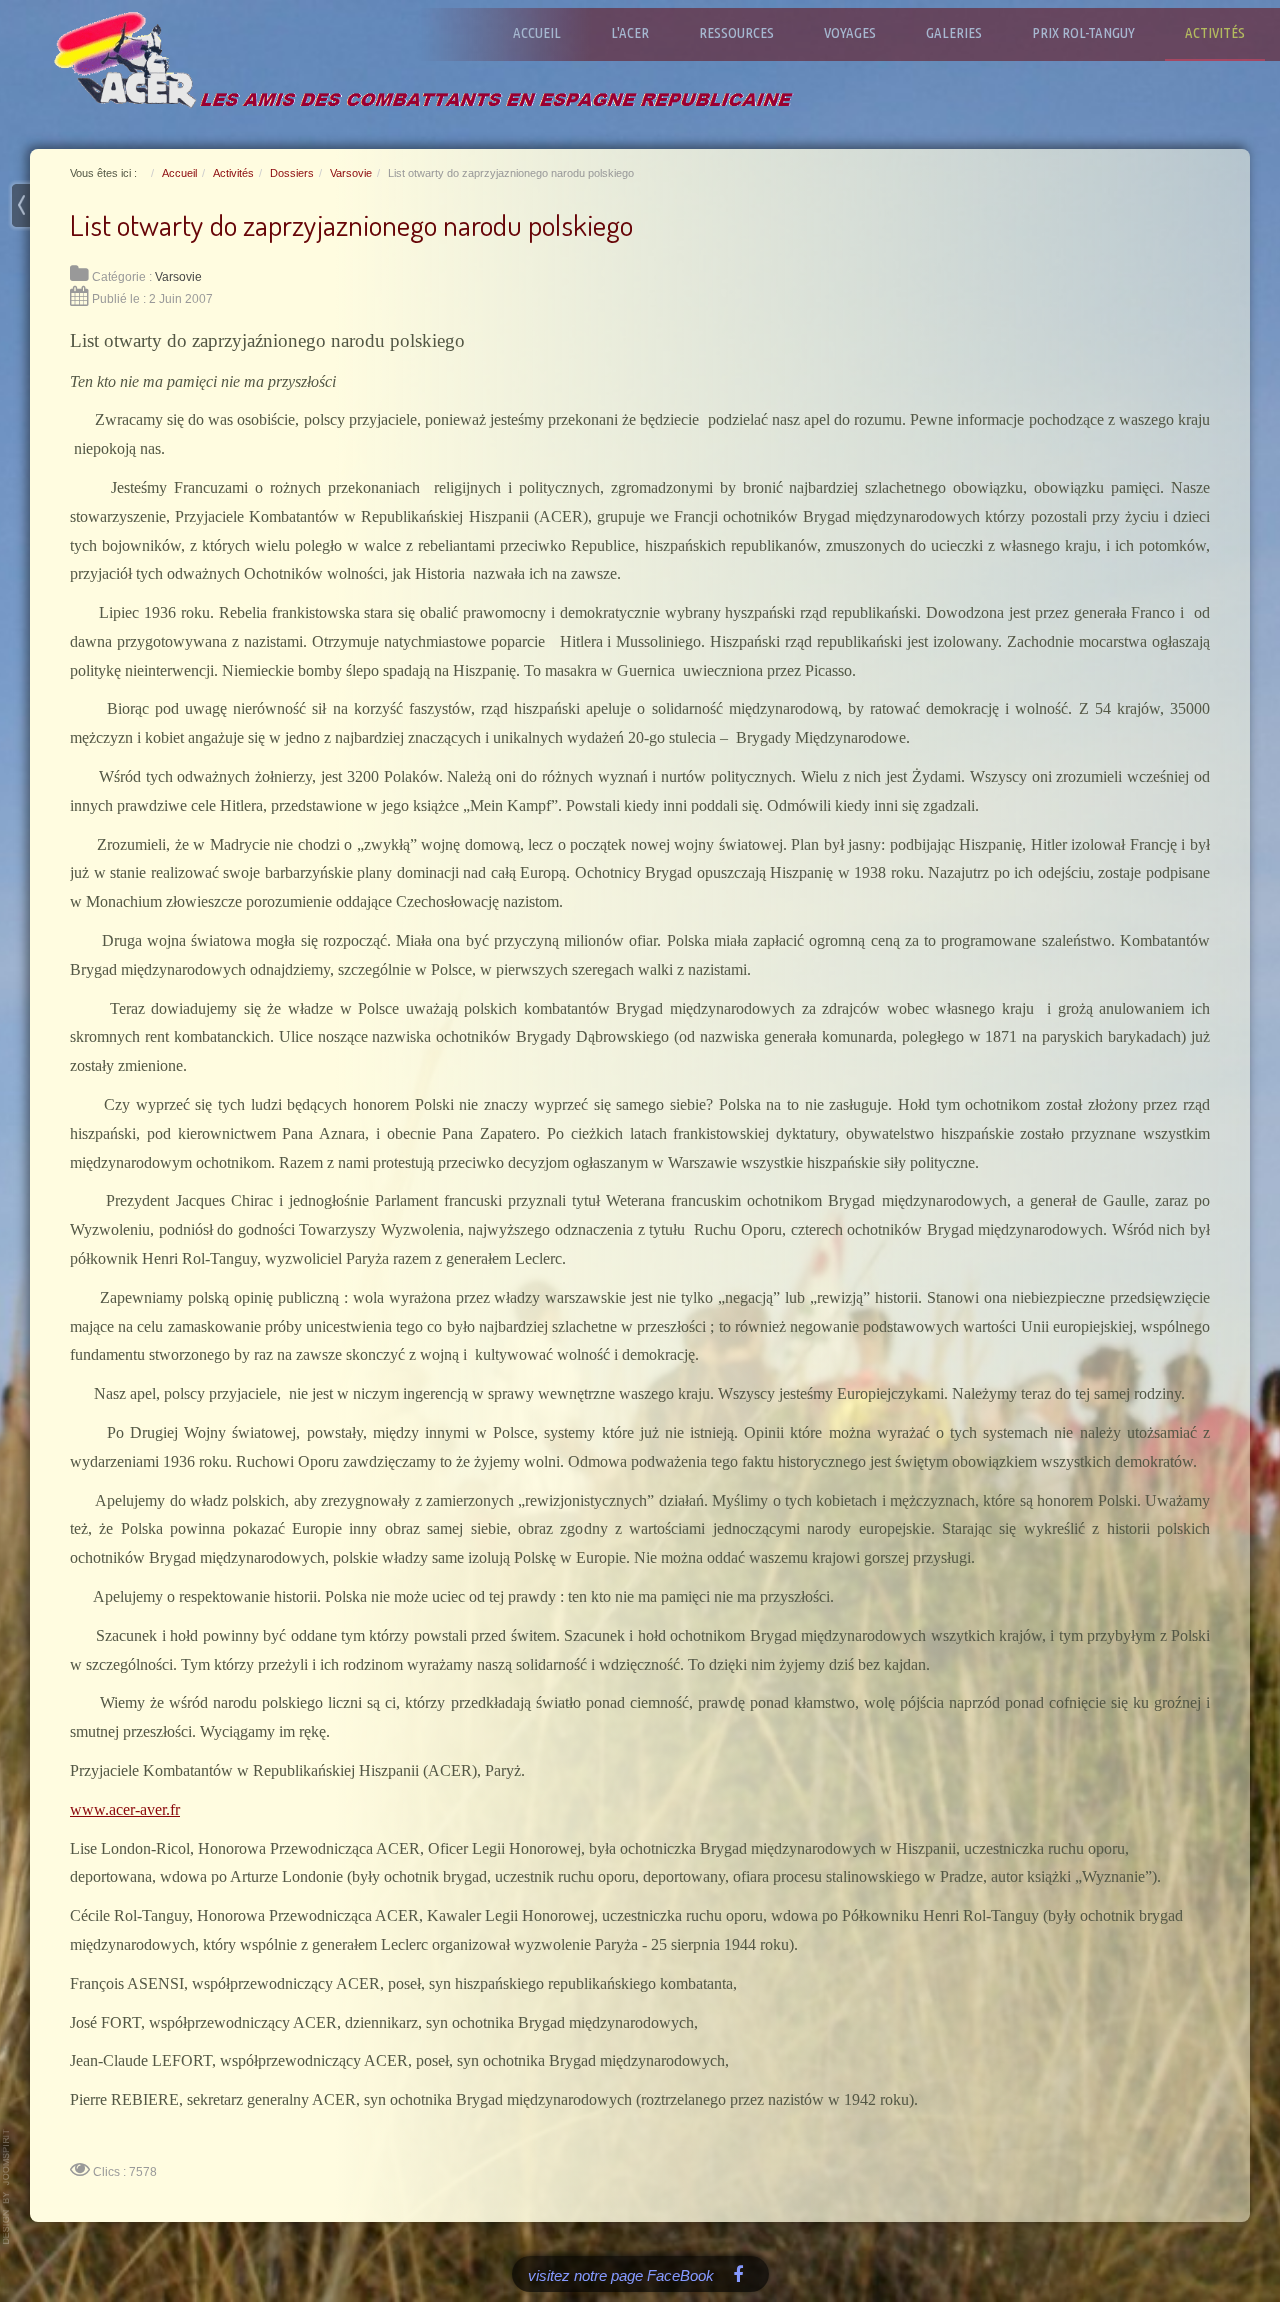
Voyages (850, 32)
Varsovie (178, 277)
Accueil (537, 32)
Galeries (954, 32)
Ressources (736, 32)
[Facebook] (738, 2273)
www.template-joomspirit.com (7, 2187)
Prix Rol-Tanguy (1083, 32)
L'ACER (630, 32)
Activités (1215, 32)
